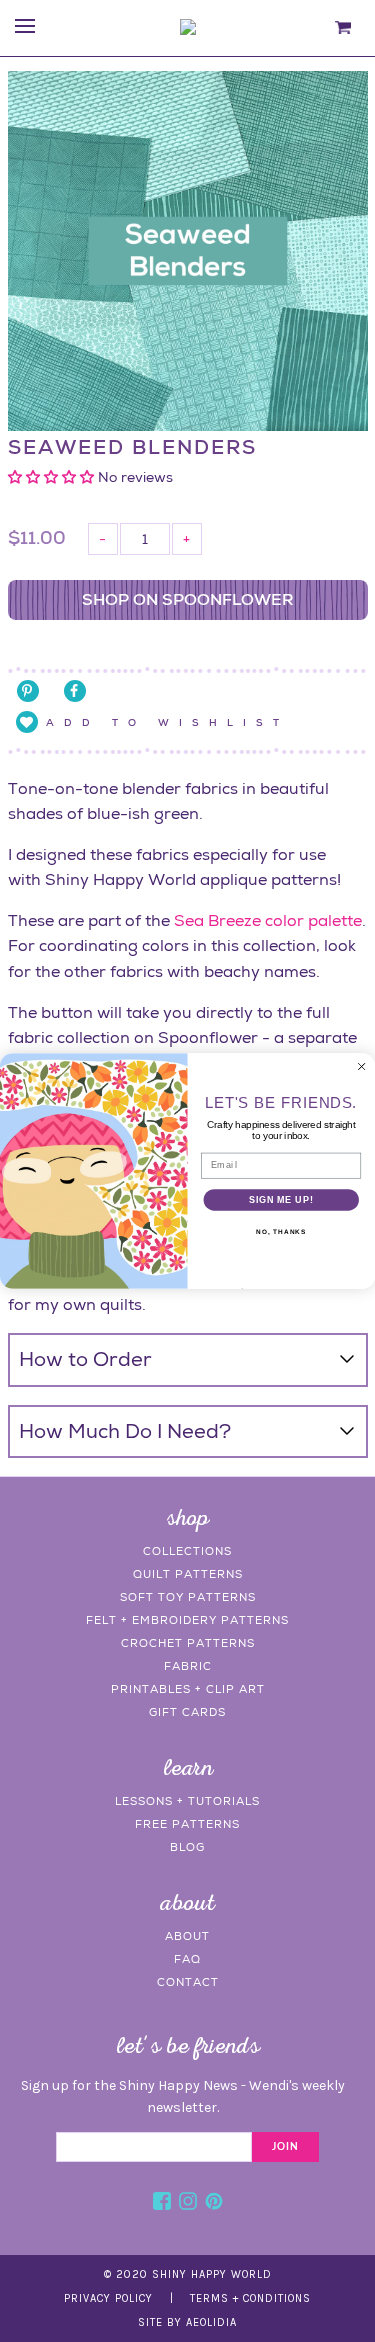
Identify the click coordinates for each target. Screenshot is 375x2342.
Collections (187, 1551)
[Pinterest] (214, 2204)
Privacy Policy (108, 2298)
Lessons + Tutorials (187, 1801)
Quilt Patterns (188, 1574)
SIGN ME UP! (281, 1199)
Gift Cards (187, 1712)
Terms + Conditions (250, 2298)
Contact (188, 1982)
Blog (187, 1847)
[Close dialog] (362, 1067)
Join (285, 2147)
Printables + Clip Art (188, 1689)
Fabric (188, 1666)
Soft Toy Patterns (188, 1597)
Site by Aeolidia (187, 2322)
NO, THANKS (281, 1232)
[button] (53, 477)
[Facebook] (162, 2204)
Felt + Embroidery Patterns (187, 1620)
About (187, 1936)
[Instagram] (188, 2204)
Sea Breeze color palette (268, 920)
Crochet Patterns (188, 1643)
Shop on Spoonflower (188, 599)
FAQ (187, 1959)
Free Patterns (187, 1824)
